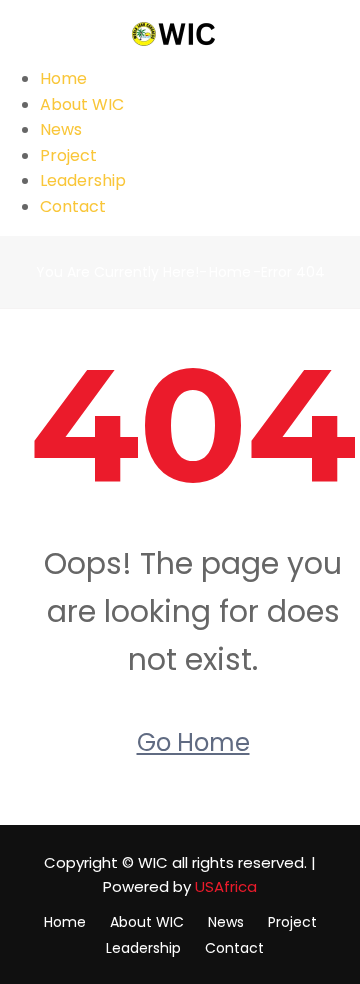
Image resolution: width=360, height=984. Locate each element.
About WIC (82, 104)
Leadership (83, 180)
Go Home (193, 742)
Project (68, 155)
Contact (73, 206)
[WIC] (180, 32)
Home (63, 78)
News (61, 129)
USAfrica (226, 886)
